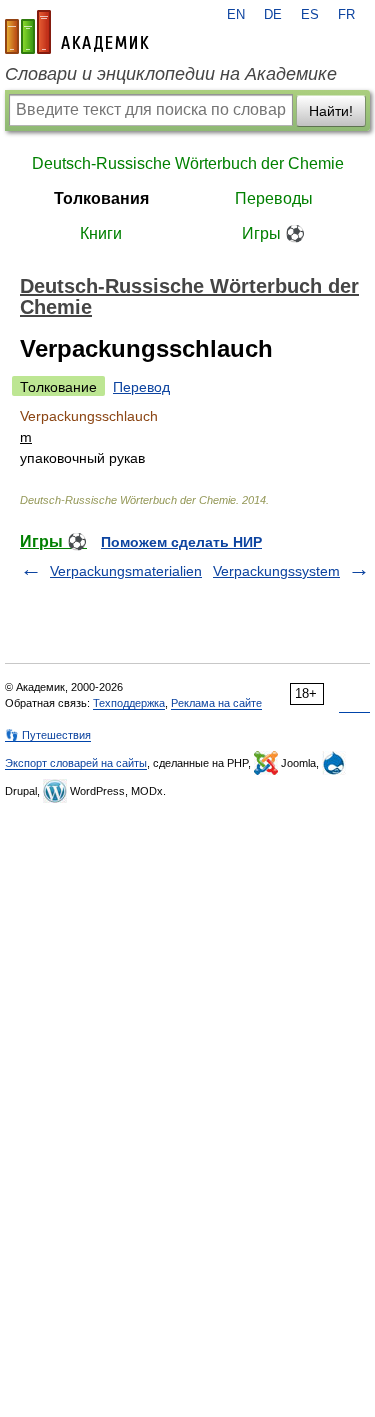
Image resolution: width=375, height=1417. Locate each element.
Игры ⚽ (273, 233)
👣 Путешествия (48, 735)
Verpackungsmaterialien (126, 571)
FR (346, 15)
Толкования (101, 198)
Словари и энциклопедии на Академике (171, 74)
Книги (101, 233)
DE (273, 15)
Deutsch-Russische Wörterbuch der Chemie (188, 163)
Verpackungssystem (276, 571)
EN (236, 15)
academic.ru (77, 32)
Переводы (274, 198)
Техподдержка (129, 703)
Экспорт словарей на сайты (76, 763)
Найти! (331, 111)
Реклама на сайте (216, 703)
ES (310, 15)
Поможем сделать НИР (181, 542)
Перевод (141, 387)
